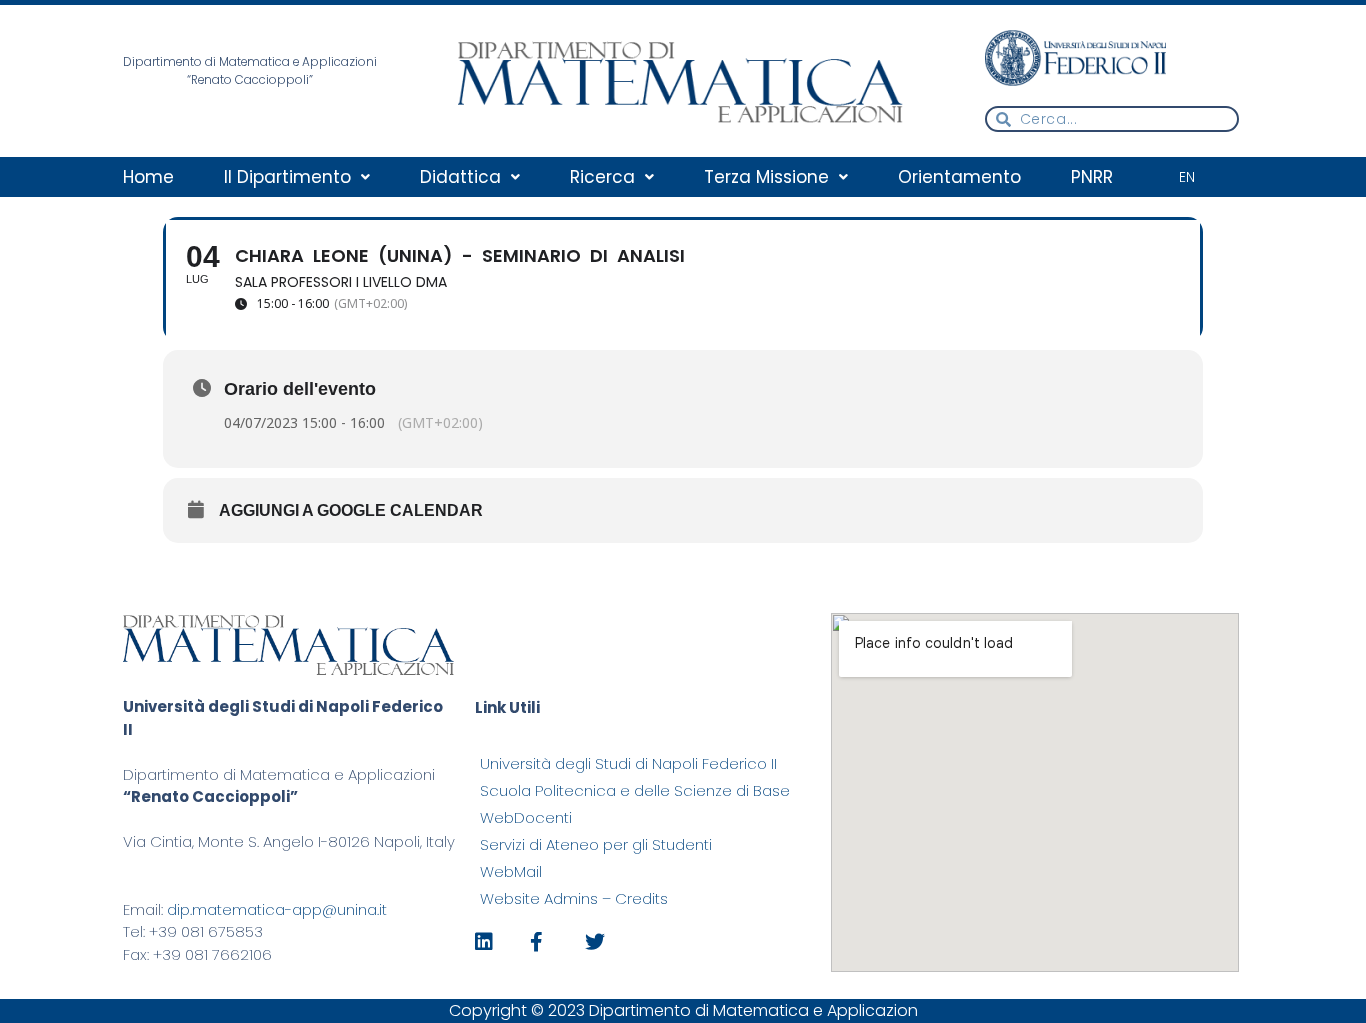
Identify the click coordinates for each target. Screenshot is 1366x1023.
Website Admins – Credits (574, 898)
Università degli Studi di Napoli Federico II (628, 763)
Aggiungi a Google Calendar (351, 510)
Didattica (460, 177)
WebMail (511, 871)
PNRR (1092, 177)
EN (1187, 177)
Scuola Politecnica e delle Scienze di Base (635, 790)
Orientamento (959, 177)
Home (148, 177)
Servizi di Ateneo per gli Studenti (596, 844)
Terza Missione (766, 177)
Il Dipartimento (287, 177)
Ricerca (602, 177)
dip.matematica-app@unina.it (277, 909)
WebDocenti (526, 817)
